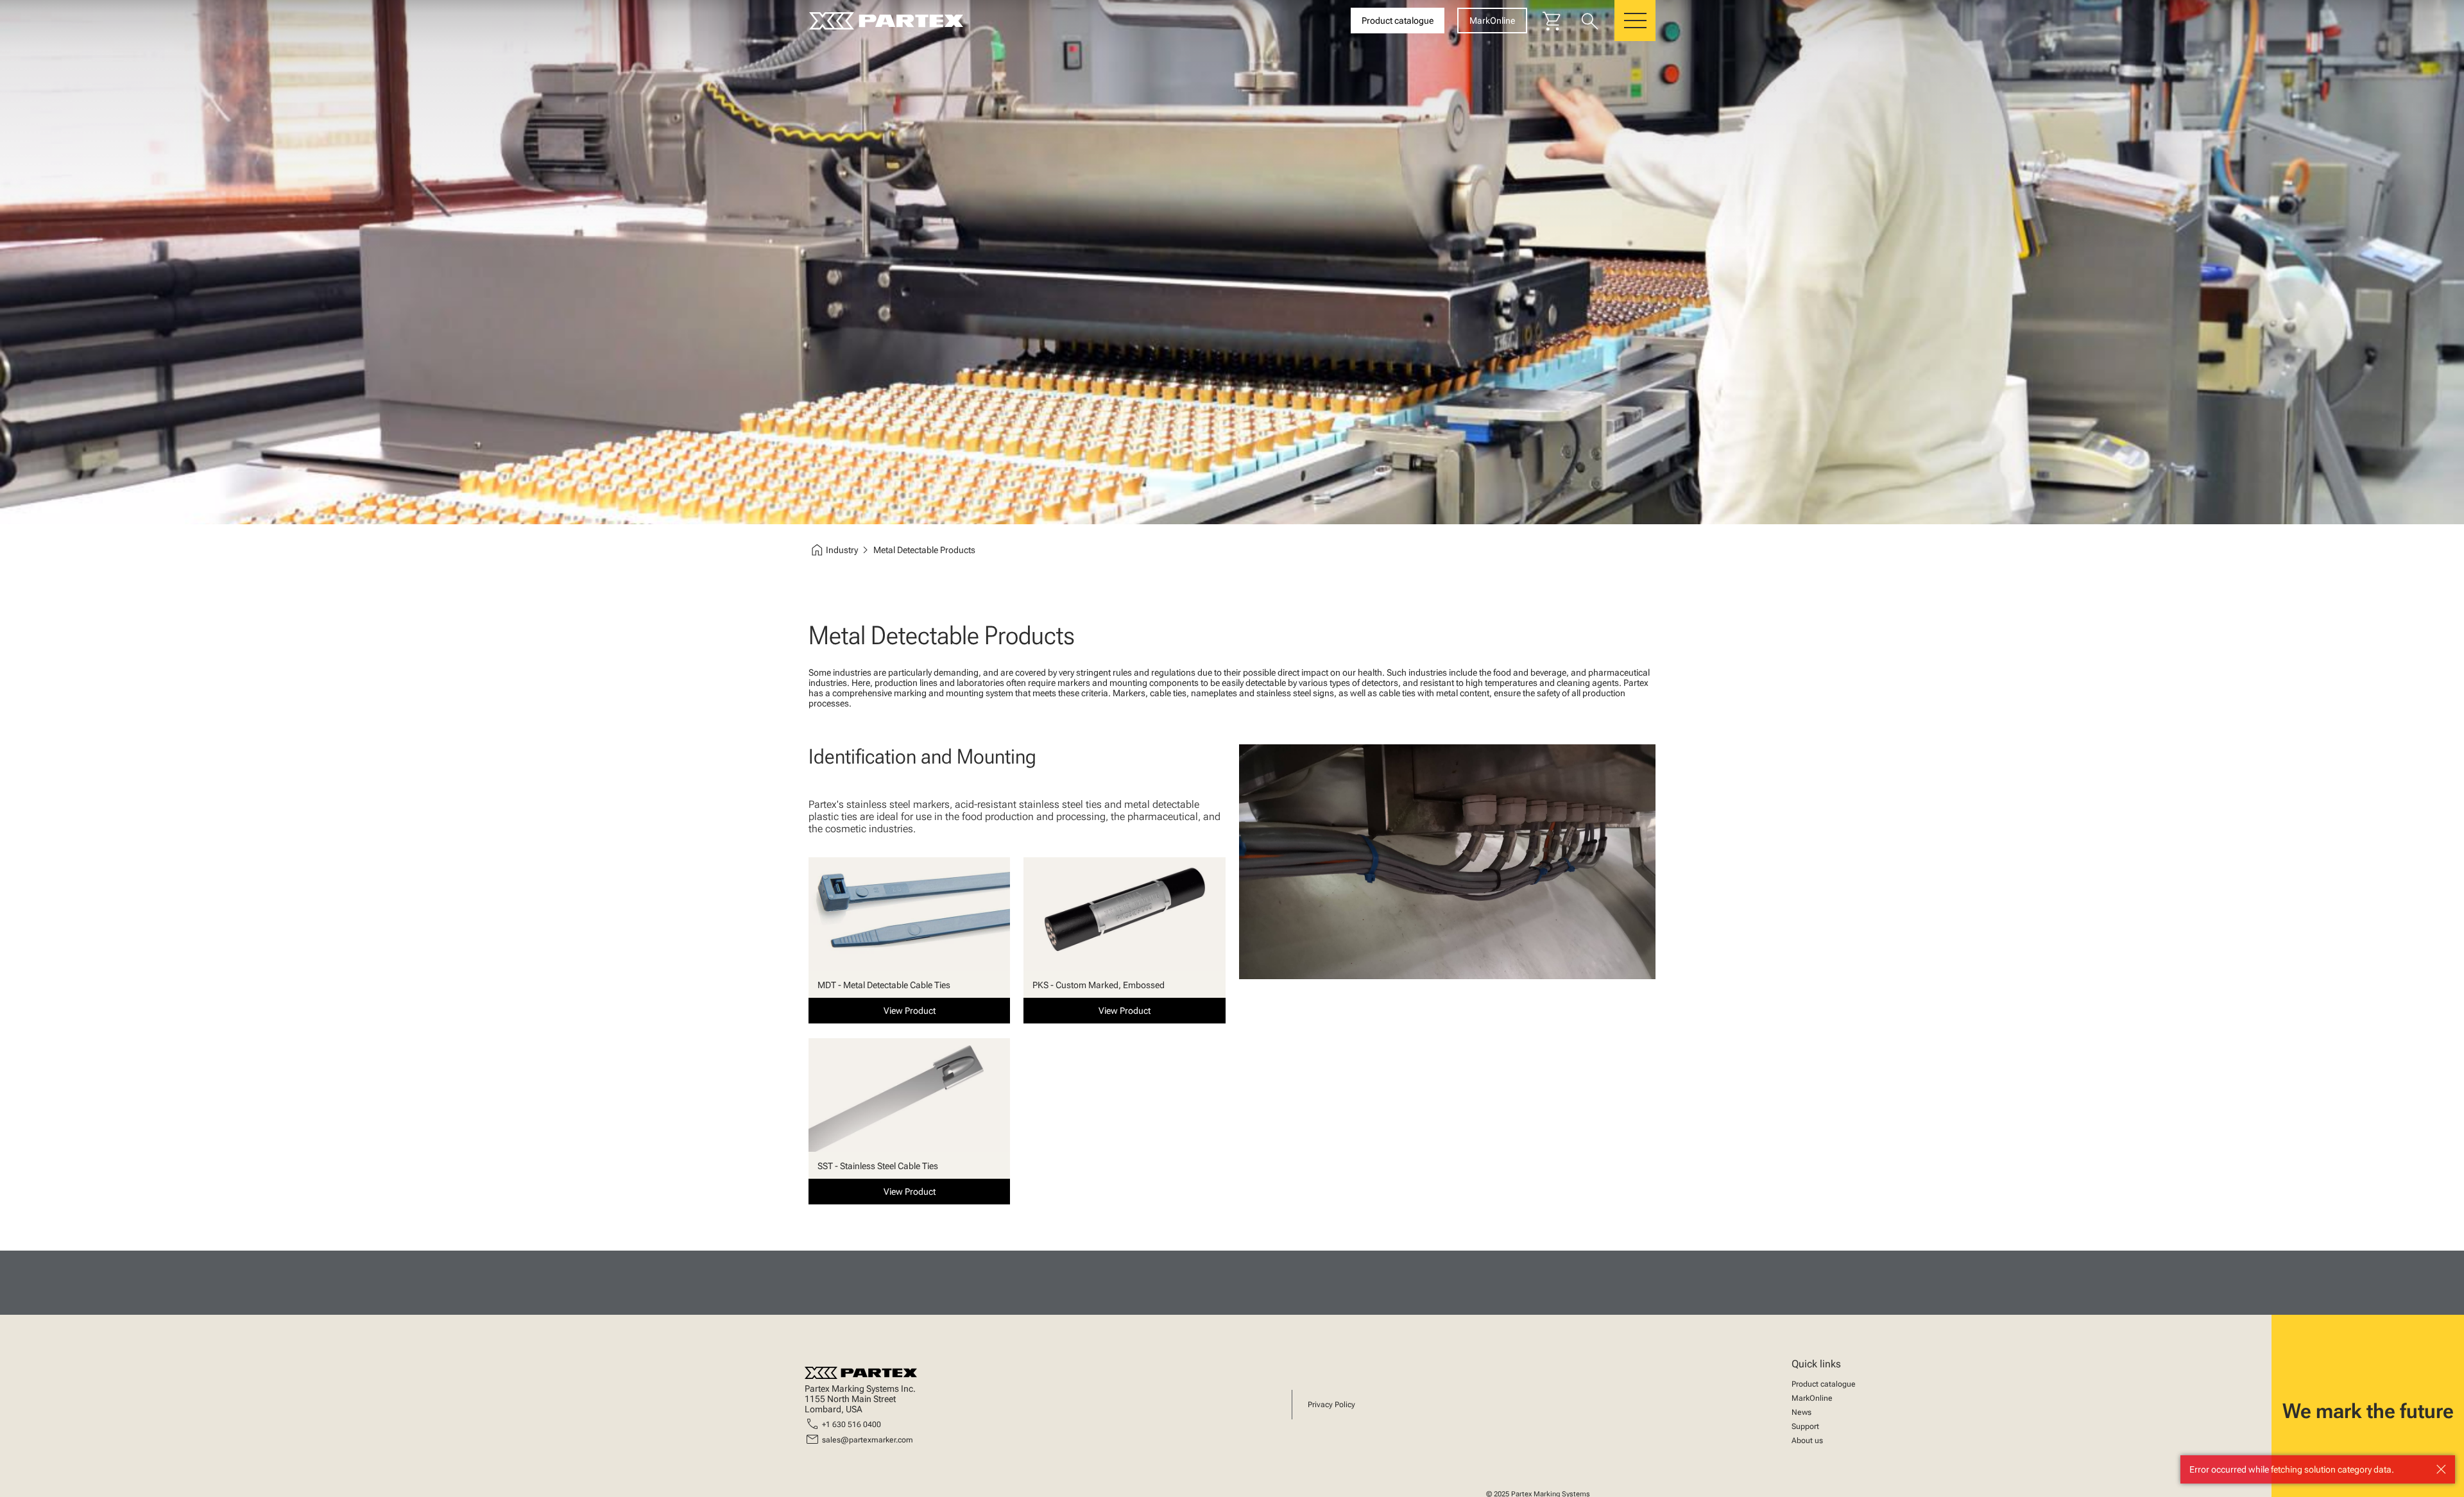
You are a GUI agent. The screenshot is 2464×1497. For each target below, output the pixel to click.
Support (1805, 1426)
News (1801, 1412)
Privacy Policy (1331, 1405)
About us (1807, 1441)
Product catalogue (1824, 1384)
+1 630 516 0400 (851, 1424)
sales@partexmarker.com (868, 1440)
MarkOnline (1812, 1398)
